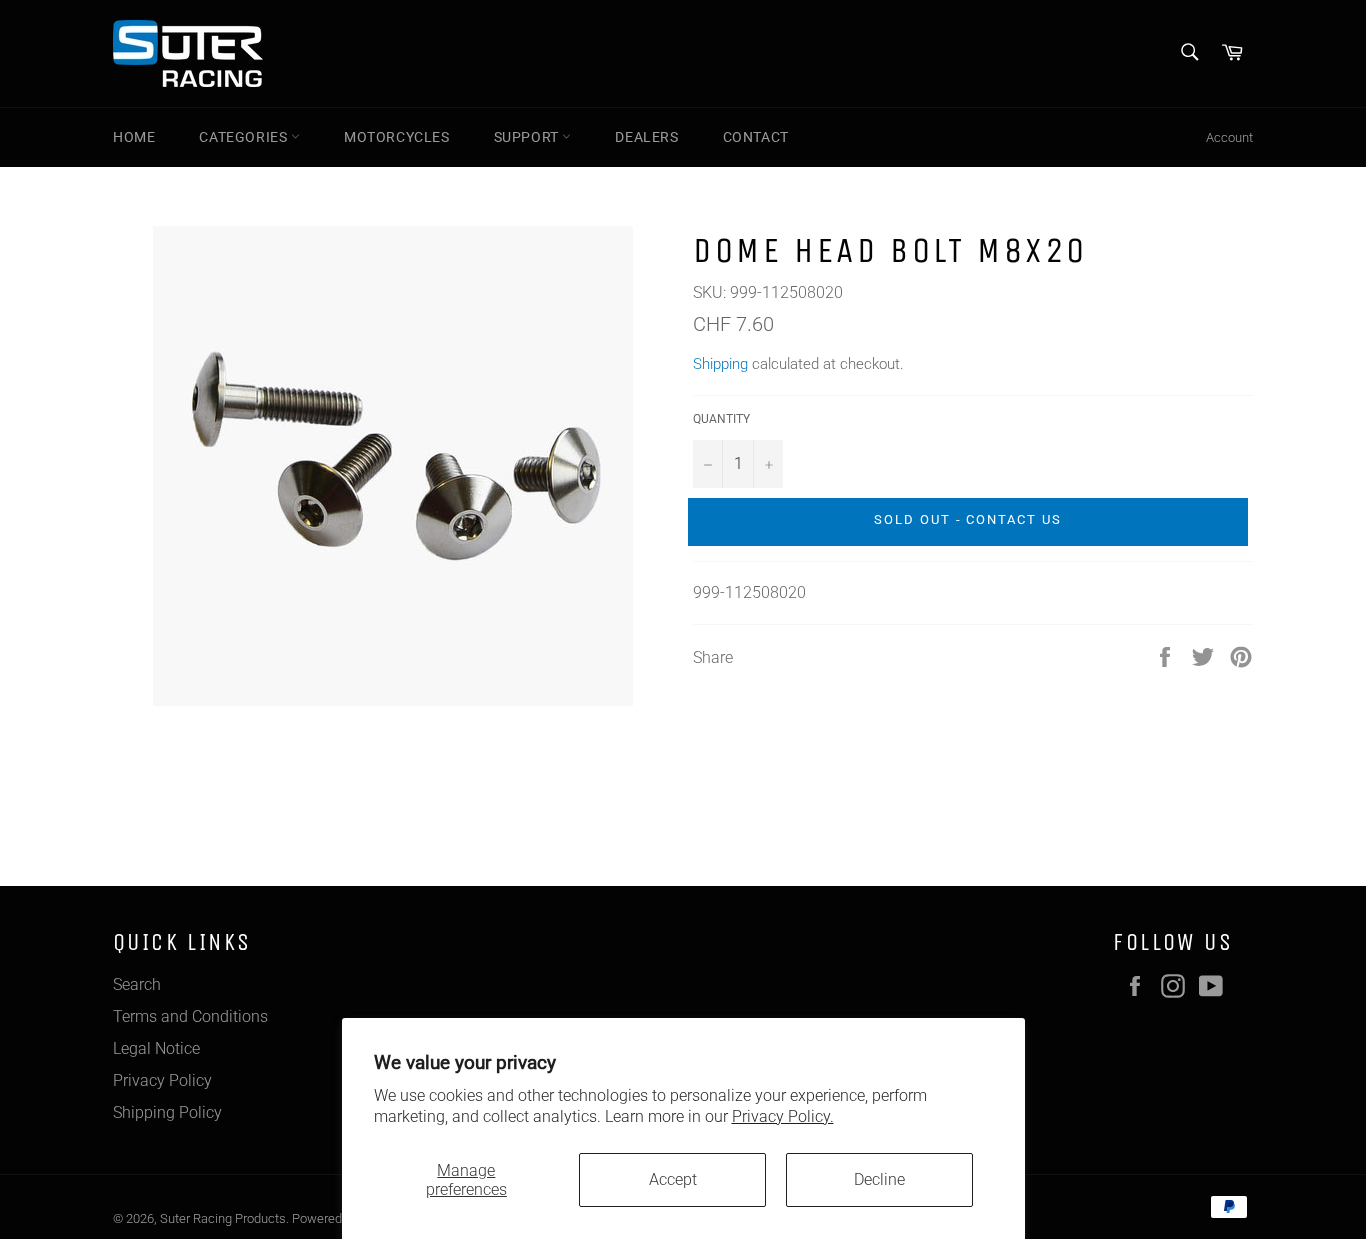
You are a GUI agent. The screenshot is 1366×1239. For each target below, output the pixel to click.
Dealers (646, 137)
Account (1229, 137)
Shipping (720, 364)
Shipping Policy (167, 1112)
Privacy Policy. (783, 1116)
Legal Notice (156, 1048)
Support (528, 137)
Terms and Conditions (190, 1016)
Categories (245, 137)
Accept (673, 1179)
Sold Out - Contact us (968, 519)
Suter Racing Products (223, 1218)
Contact (756, 137)
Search (137, 984)
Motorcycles (397, 137)
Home (134, 137)
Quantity (721, 419)
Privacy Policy (162, 1080)
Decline (879, 1179)
